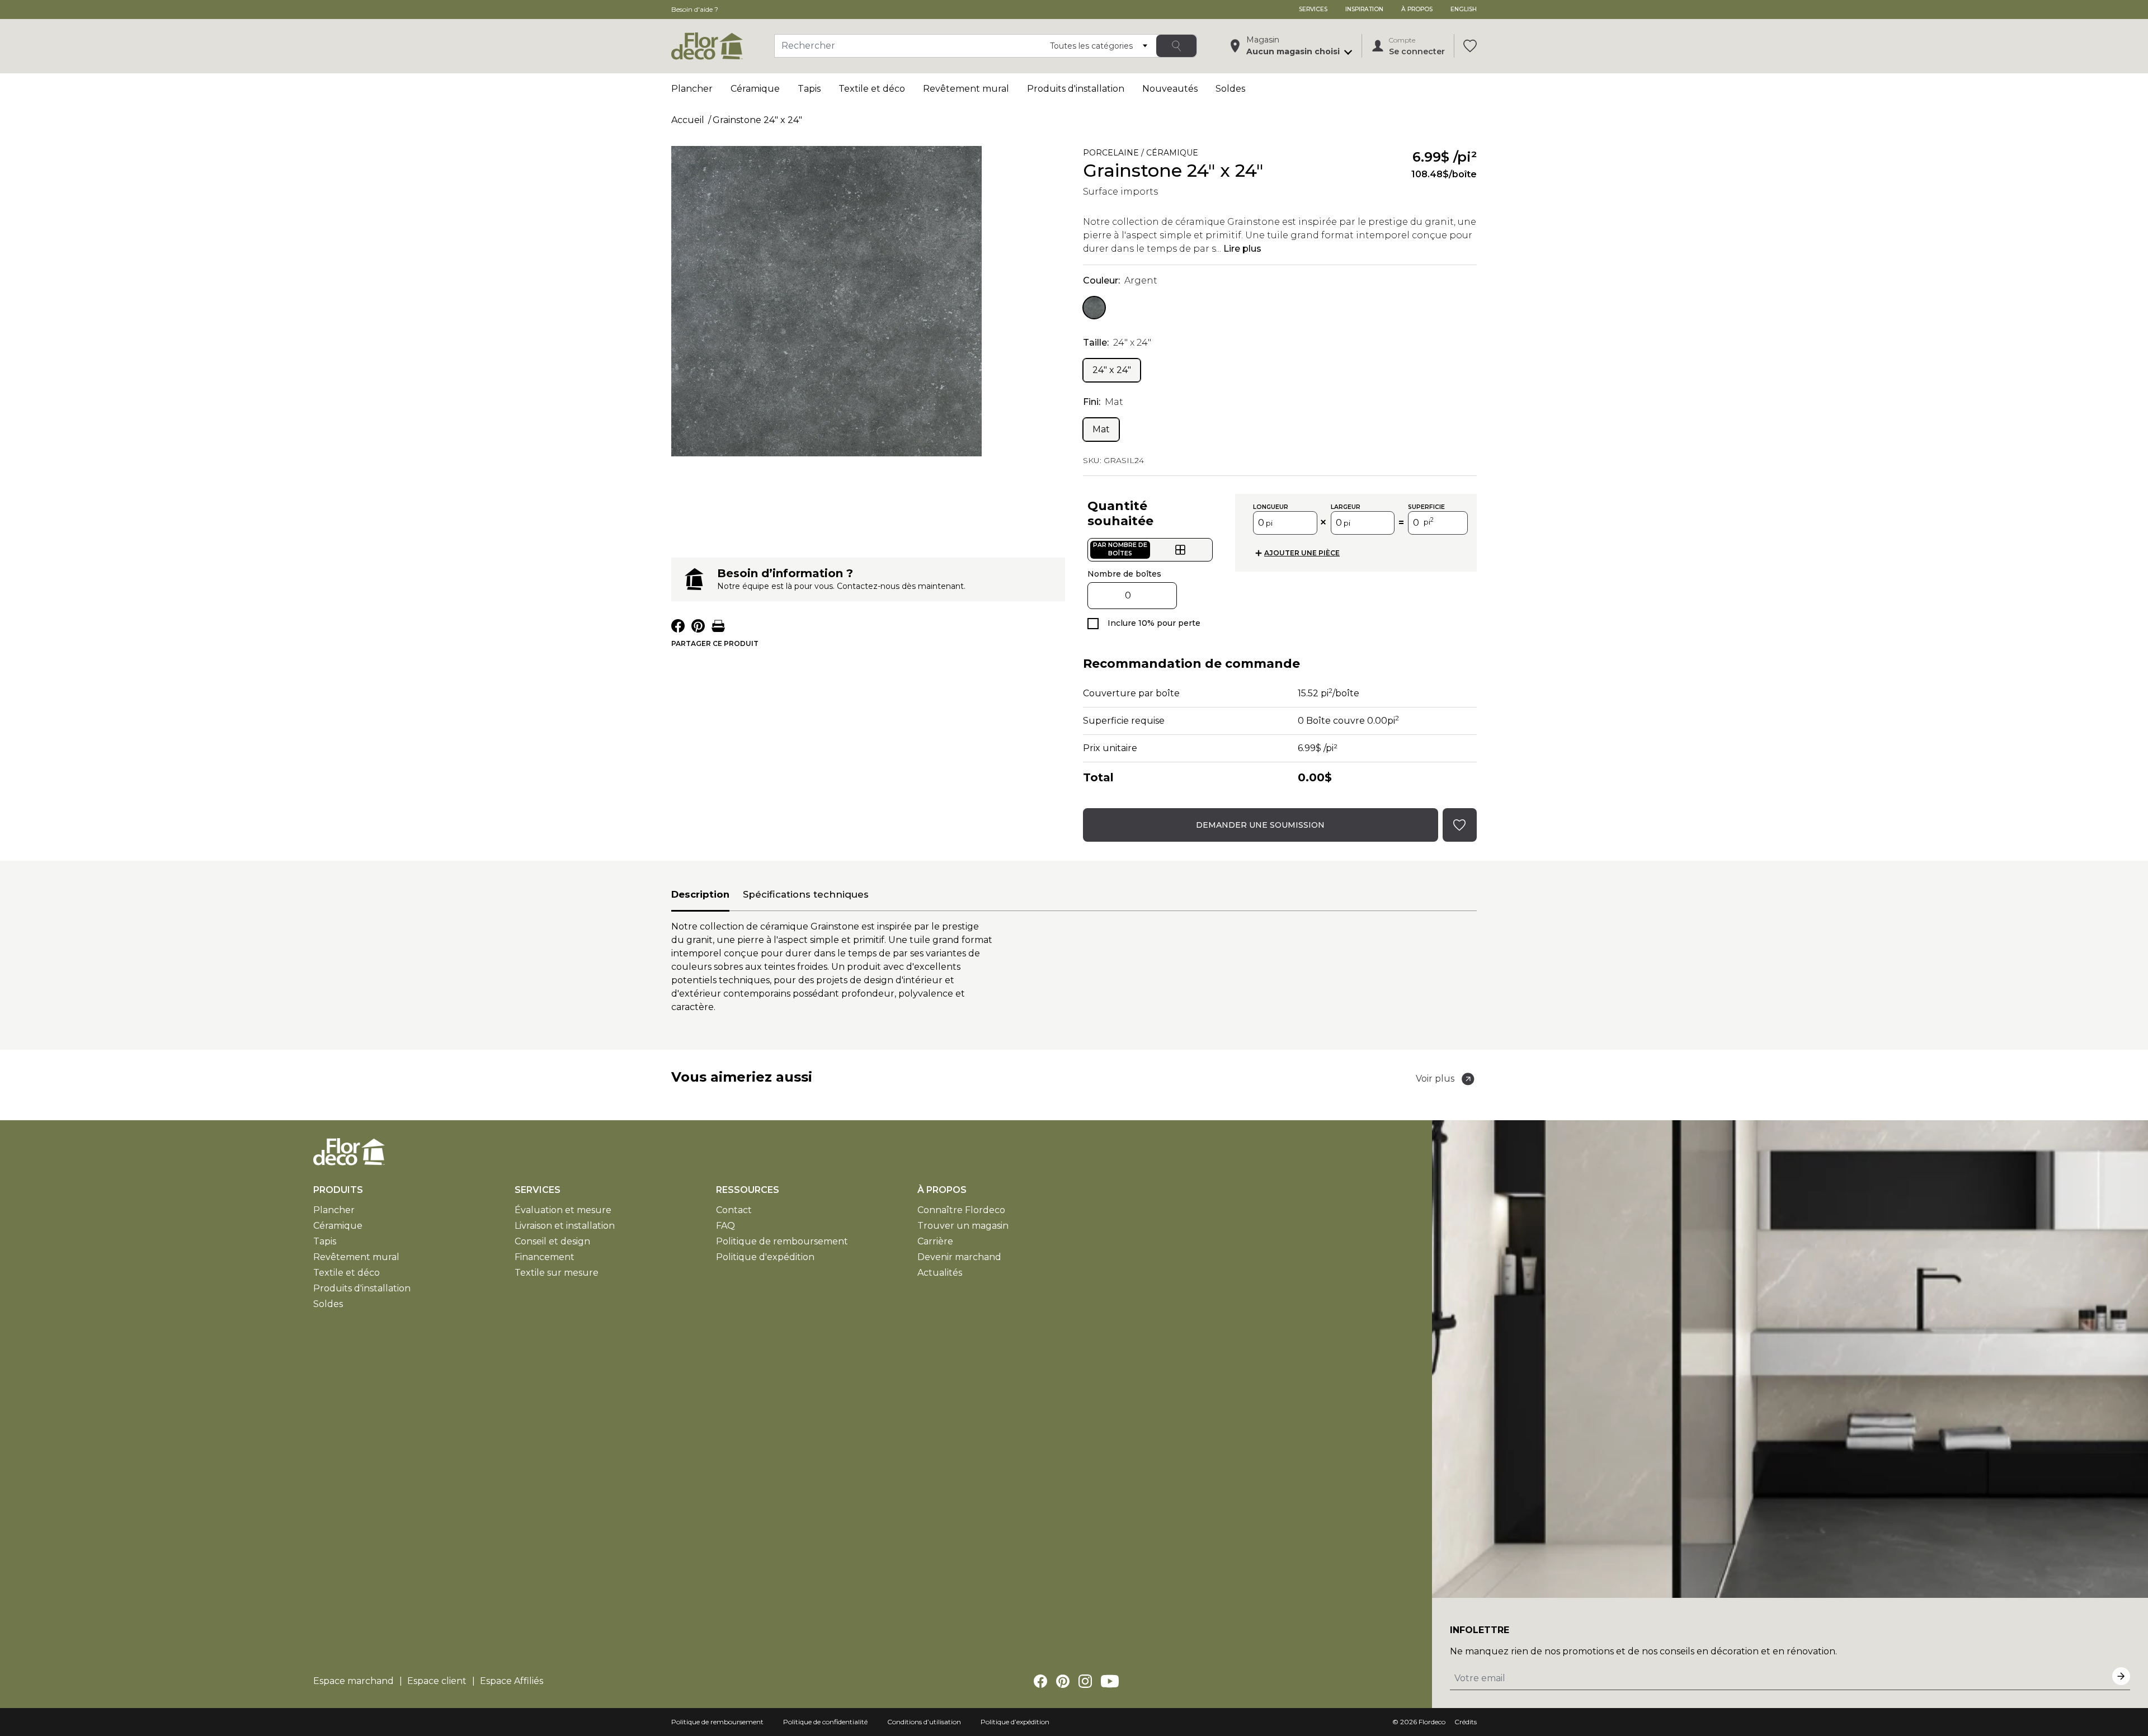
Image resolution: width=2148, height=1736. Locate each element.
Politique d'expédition (765, 1257)
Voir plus (1435, 1079)
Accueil (688, 120)
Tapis (809, 89)
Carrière (935, 1241)
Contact (734, 1210)
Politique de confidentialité (825, 1722)
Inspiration (1364, 9)
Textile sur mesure (557, 1273)
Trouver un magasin (963, 1226)
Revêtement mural (966, 89)
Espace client (437, 1681)
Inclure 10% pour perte (1154, 623)
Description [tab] (700, 894)
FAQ (726, 1226)
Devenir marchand (959, 1257)
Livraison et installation (565, 1226)
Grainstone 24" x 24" (757, 120)
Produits (338, 1190)
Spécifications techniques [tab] (806, 894)
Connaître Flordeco (961, 1210)
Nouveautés (1170, 89)
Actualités (940, 1273)
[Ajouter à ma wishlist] (1279, 155)
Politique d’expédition (1015, 1722)
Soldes (1230, 89)
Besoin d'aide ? (695, 9)
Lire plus (1242, 249)
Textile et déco (872, 89)
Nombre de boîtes (1124, 574)
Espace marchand (354, 1681)
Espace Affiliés (512, 1681)
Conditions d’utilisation (924, 1722)
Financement (545, 1257)
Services (1313, 9)
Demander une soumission (1260, 825)
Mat (1101, 429)
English (1464, 9)
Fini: (1103, 402)
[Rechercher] (1176, 46)
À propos (1417, 9)
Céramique (755, 89)
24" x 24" (1112, 370)
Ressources (748, 1190)
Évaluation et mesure (563, 1210)
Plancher (692, 89)
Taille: (1117, 343)
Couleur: (1120, 280)
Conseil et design (552, 1241)
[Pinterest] (1063, 1681)
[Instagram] (1085, 1681)
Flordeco (1432, 1722)
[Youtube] (1110, 1681)
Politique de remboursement (782, 1241)
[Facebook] (1040, 1681)
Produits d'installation (1076, 89)
